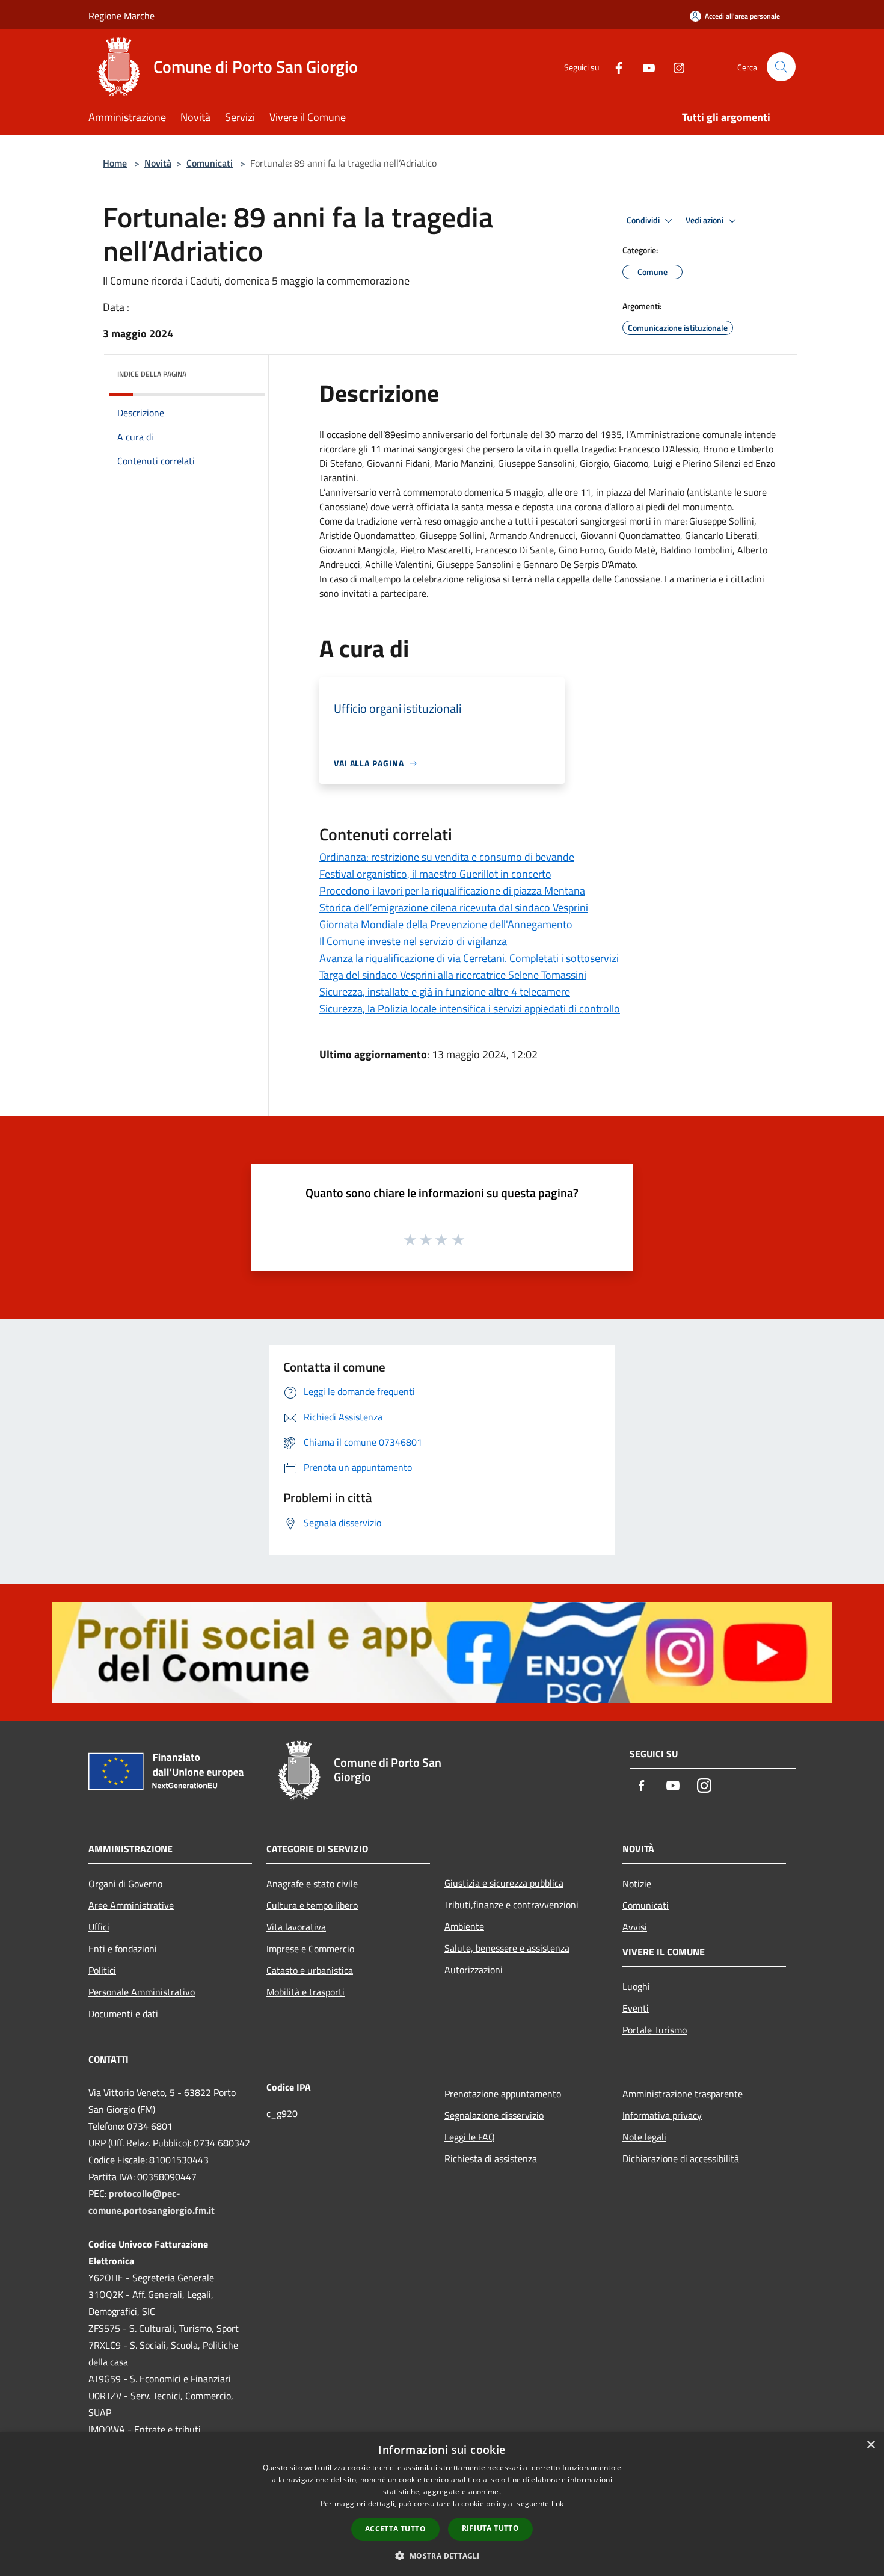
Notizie (637, 1884)
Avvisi (635, 1927)
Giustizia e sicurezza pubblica (504, 1883)
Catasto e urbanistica (310, 1970)
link (557, 2504)
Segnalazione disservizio (494, 2115)
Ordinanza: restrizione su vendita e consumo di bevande (447, 857)
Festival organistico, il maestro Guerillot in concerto (435, 874)
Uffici (99, 1927)
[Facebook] (614, 66)
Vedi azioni (705, 220)
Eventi (636, 2008)
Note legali (644, 2137)
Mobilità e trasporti (305, 1992)
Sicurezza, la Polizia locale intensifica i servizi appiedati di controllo (470, 1009)
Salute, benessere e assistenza (507, 1948)
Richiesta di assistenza (491, 2158)
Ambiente (464, 1926)
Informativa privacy (662, 2115)
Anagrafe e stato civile (312, 1884)
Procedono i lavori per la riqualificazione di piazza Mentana (452, 891)
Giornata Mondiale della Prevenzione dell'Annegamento (446, 924)
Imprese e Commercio (310, 1949)
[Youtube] (644, 66)
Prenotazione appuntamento (503, 2094)
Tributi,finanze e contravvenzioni (511, 1905)
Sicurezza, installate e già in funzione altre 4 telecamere (445, 992)
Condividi (644, 220)
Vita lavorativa (296, 1927)
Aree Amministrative (131, 1905)
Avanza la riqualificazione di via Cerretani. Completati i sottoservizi (469, 958)
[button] (442, 2556)
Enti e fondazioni (123, 1949)
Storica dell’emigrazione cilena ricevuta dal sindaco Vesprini (454, 907)
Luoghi (636, 1986)
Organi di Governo (125, 1884)
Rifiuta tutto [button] (490, 2528)
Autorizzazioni (474, 1970)
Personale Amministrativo (142, 1992)
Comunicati (210, 163)
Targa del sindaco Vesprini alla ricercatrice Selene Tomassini (453, 975)
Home (115, 163)
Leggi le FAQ (470, 2137)
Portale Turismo (655, 2030)
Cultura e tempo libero (312, 1905)
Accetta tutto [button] (395, 2529)
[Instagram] (674, 66)
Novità (158, 163)
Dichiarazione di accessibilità (681, 2158)
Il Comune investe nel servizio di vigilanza (413, 941)
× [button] (870, 2445)
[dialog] (442, 2504)
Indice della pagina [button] (152, 374)
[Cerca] (781, 67)
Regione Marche (121, 16)
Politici (102, 1970)
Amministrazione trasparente (683, 2094)
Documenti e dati (123, 2014)
